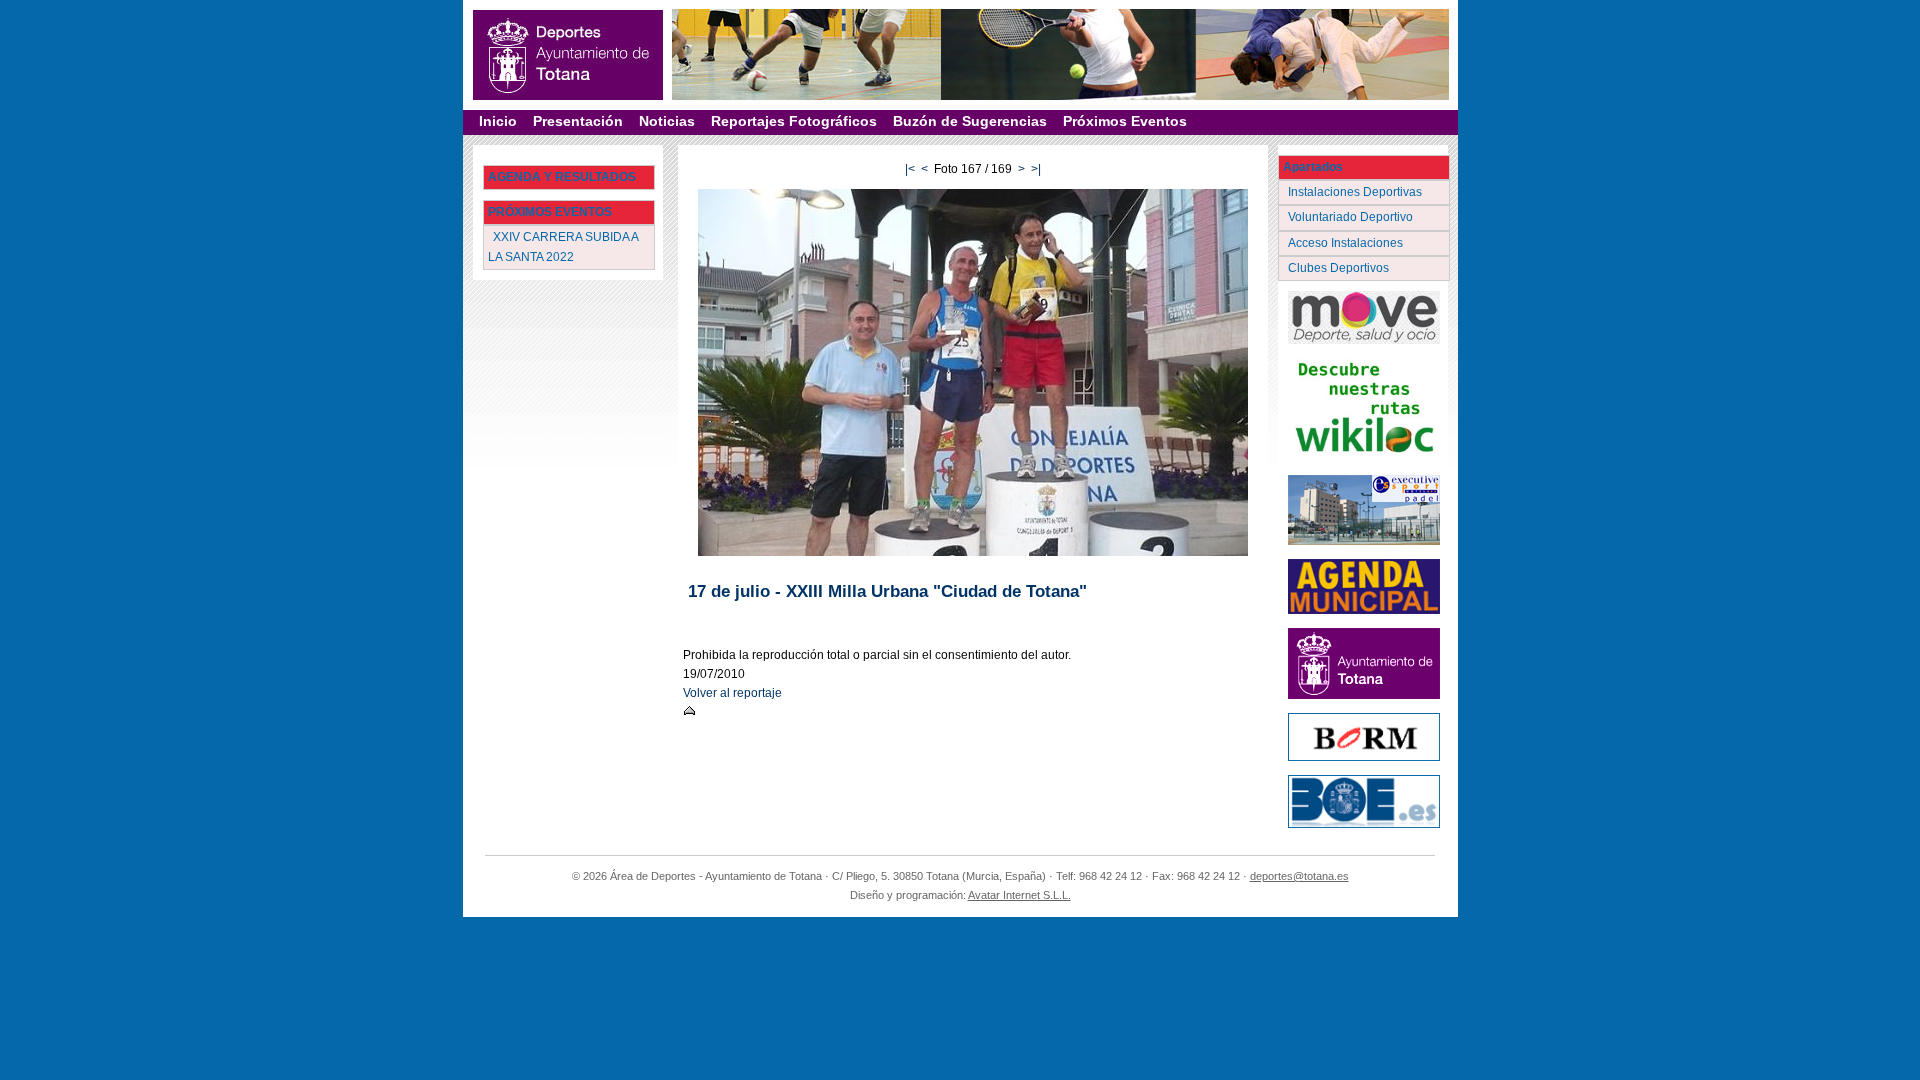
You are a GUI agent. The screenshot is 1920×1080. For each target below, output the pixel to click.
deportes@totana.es (1299, 876)
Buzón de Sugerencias (970, 121)
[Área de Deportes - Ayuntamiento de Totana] (568, 55)
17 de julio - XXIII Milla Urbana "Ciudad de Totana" (887, 591)
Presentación (578, 121)
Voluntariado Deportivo (1352, 217)
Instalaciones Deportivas (1356, 192)
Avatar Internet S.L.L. (1019, 895)
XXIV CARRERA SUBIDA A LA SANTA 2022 (563, 246)
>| (1036, 169)
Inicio (498, 121)
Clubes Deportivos (1340, 268)
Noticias (667, 121)
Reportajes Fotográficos (794, 121)
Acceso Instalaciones (1347, 243)
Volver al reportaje (732, 693)
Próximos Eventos (1125, 121)
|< (910, 169)
